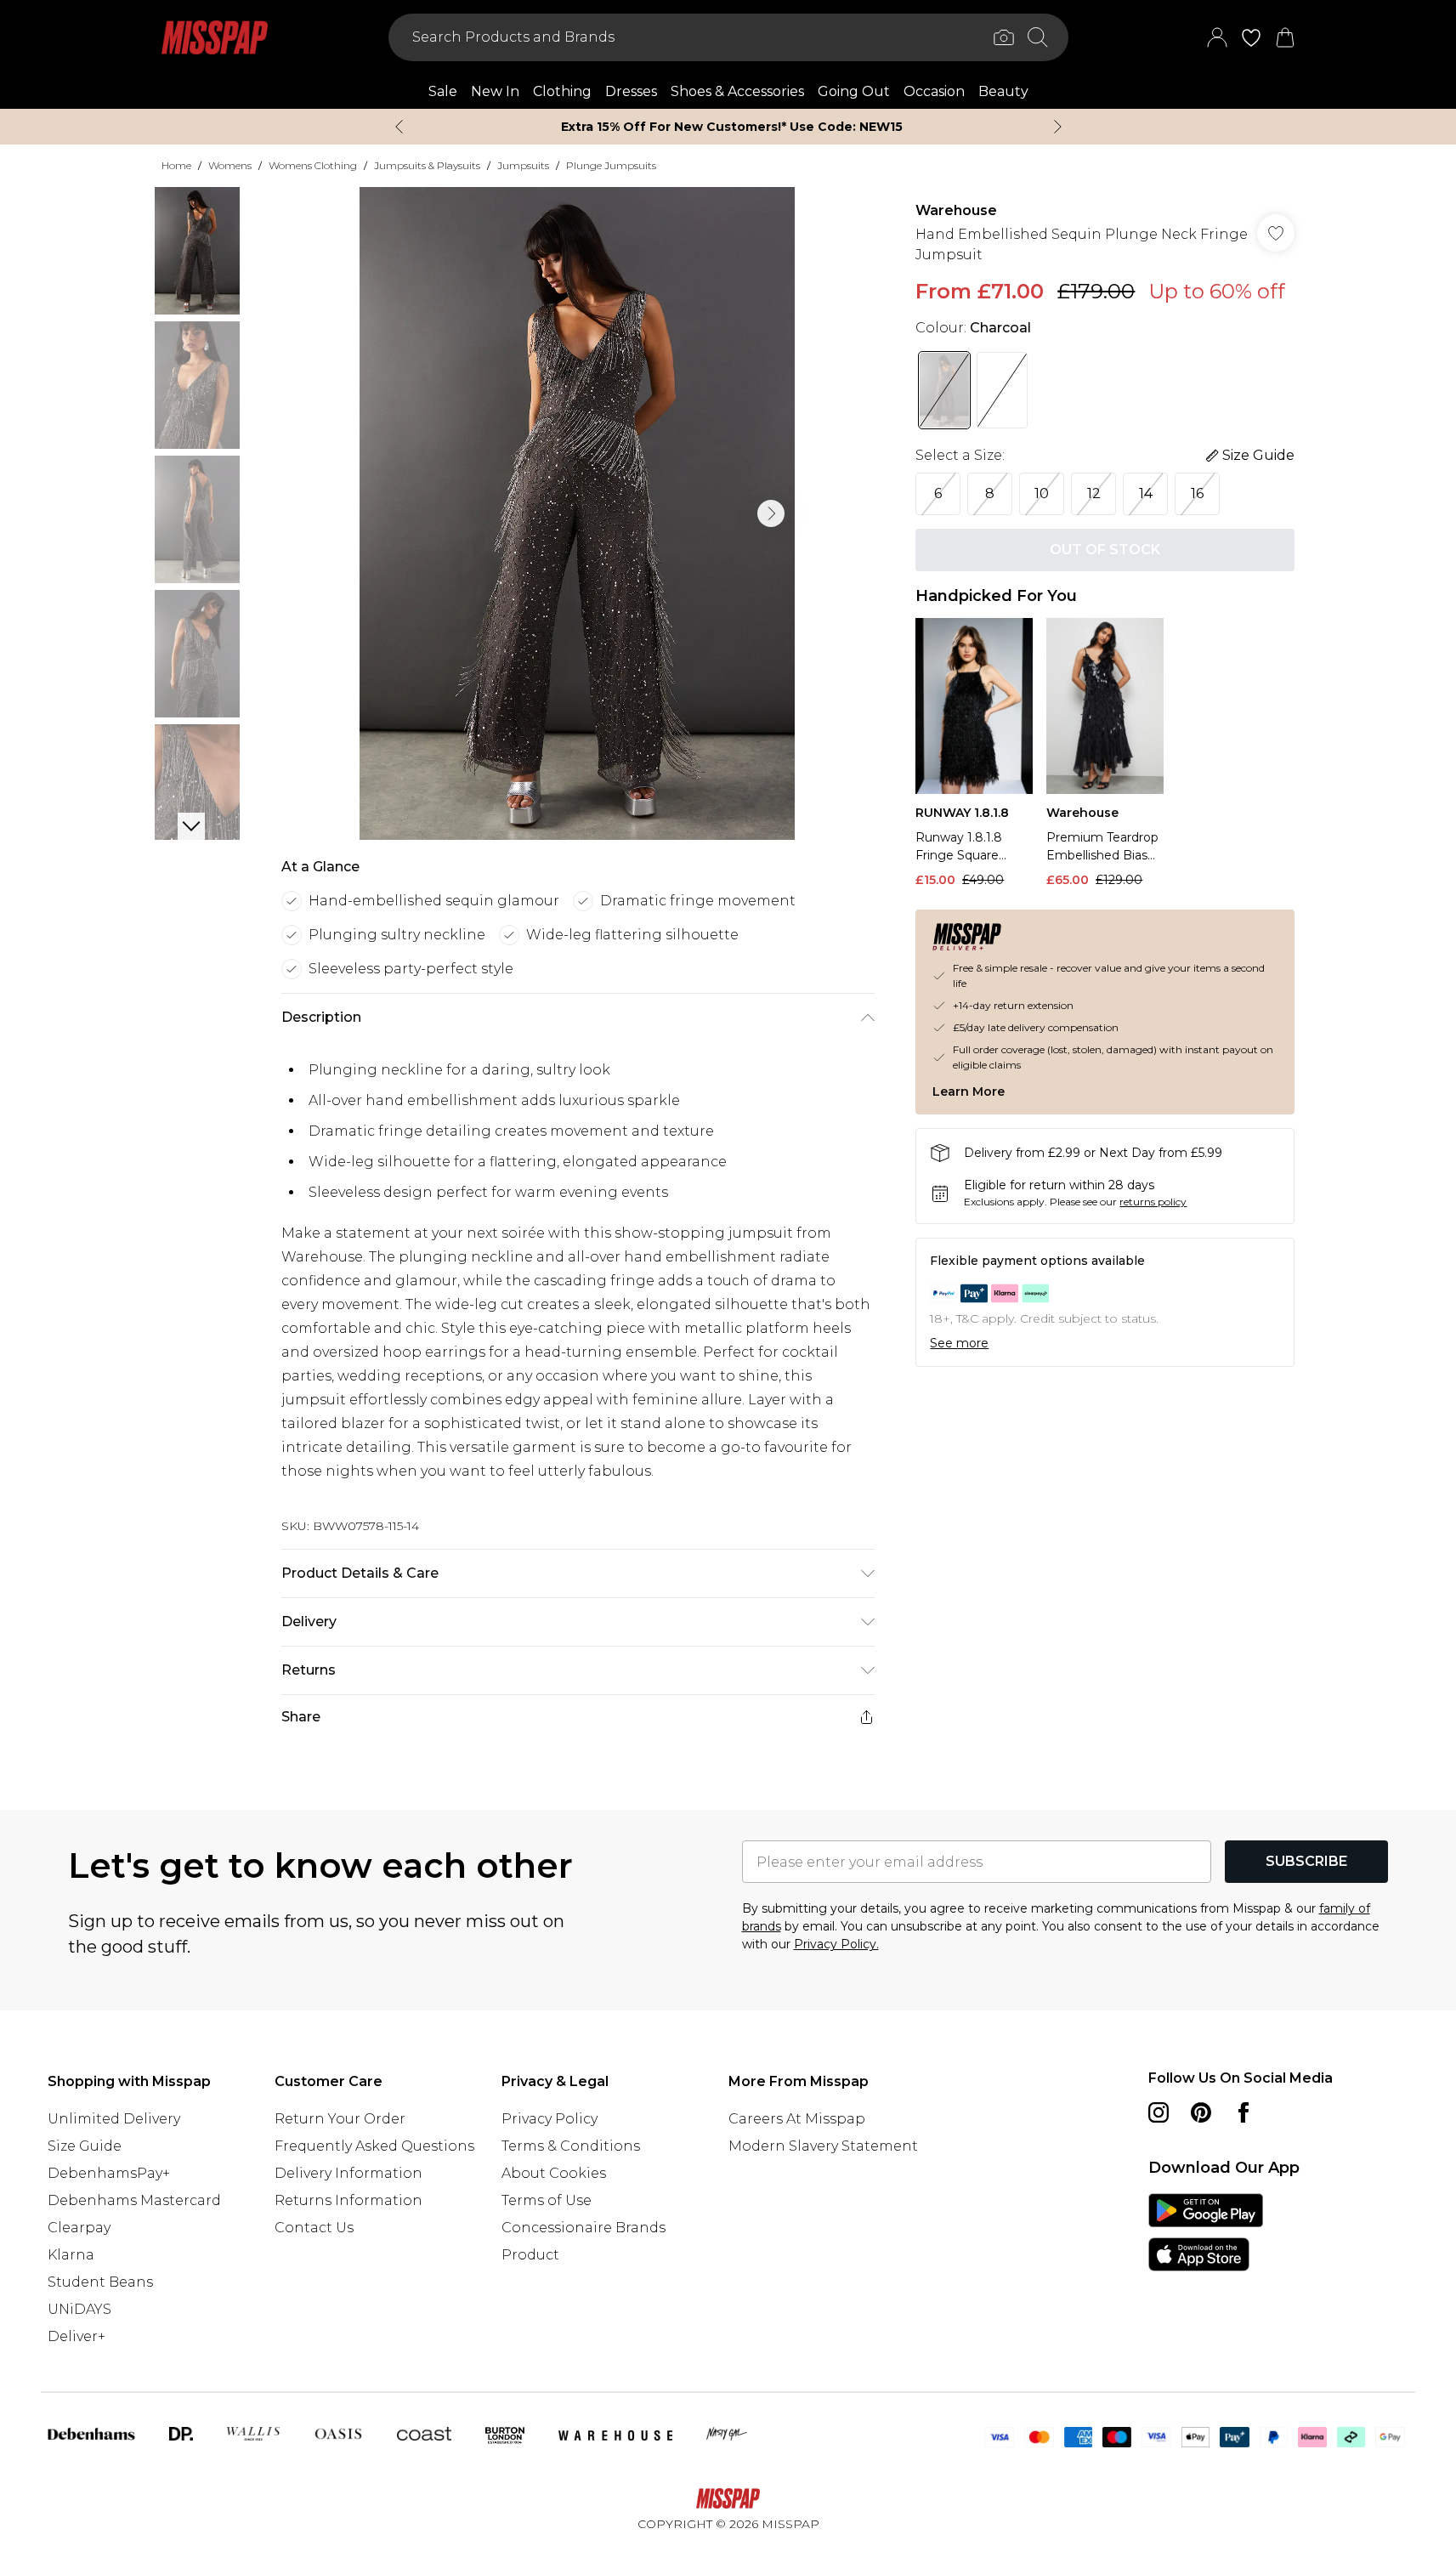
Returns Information (348, 2200)
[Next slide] (1058, 127)
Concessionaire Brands (584, 2228)
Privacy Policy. (836, 1944)
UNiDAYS (79, 2309)
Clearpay (79, 2228)
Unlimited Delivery (114, 2119)
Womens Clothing (313, 165)
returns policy (1153, 1202)
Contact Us (314, 2228)
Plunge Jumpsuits (611, 165)
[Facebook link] (1244, 2112)
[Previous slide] (399, 127)
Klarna (71, 2255)
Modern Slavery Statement (823, 2146)
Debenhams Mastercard (134, 2200)
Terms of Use (547, 2200)
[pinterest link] (1201, 2112)
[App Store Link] (1206, 2232)
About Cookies (554, 2173)
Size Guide (85, 2146)
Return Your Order (340, 2119)
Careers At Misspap (797, 2119)
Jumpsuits (523, 165)
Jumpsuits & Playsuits (427, 165)
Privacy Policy (550, 2119)
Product (530, 2255)
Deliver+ (76, 2336)
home (176, 165)
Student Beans (100, 2282)
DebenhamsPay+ (109, 2173)
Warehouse (956, 210)
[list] (577, 513)
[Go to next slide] (771, 513)
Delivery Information (348, 2173)
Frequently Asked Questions (374, 2146)
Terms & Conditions (571, 2146)
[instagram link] (1159, 2112)
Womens (230, 165)
